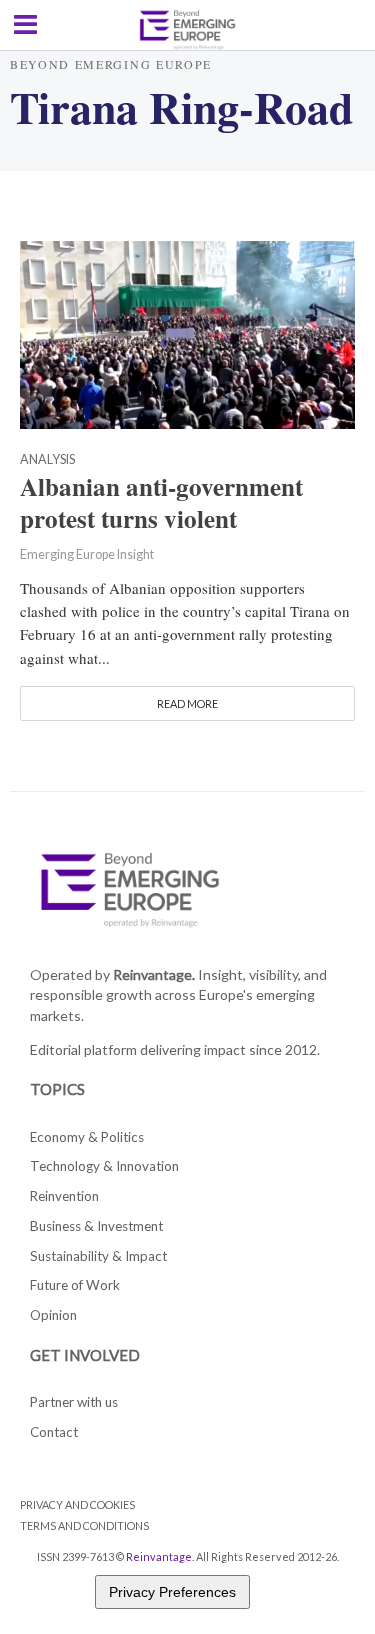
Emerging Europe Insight (87, 554)
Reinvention (64, 1196)
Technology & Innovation (104, 1166)
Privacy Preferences (172, 1592)
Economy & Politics (87, 1137)
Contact (54, 1432)
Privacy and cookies (77, 1504)
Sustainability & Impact (98, 1256)
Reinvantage (159, 1556)
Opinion (53, 1315)
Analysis (47, 460)
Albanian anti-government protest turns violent (161, 503)
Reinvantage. (154, 974)
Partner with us (74, 1402)
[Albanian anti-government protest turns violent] (187, 333)
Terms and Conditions (84, 1525)
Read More (187, 703)
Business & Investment (96, 1226)
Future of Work (75, 1285)
